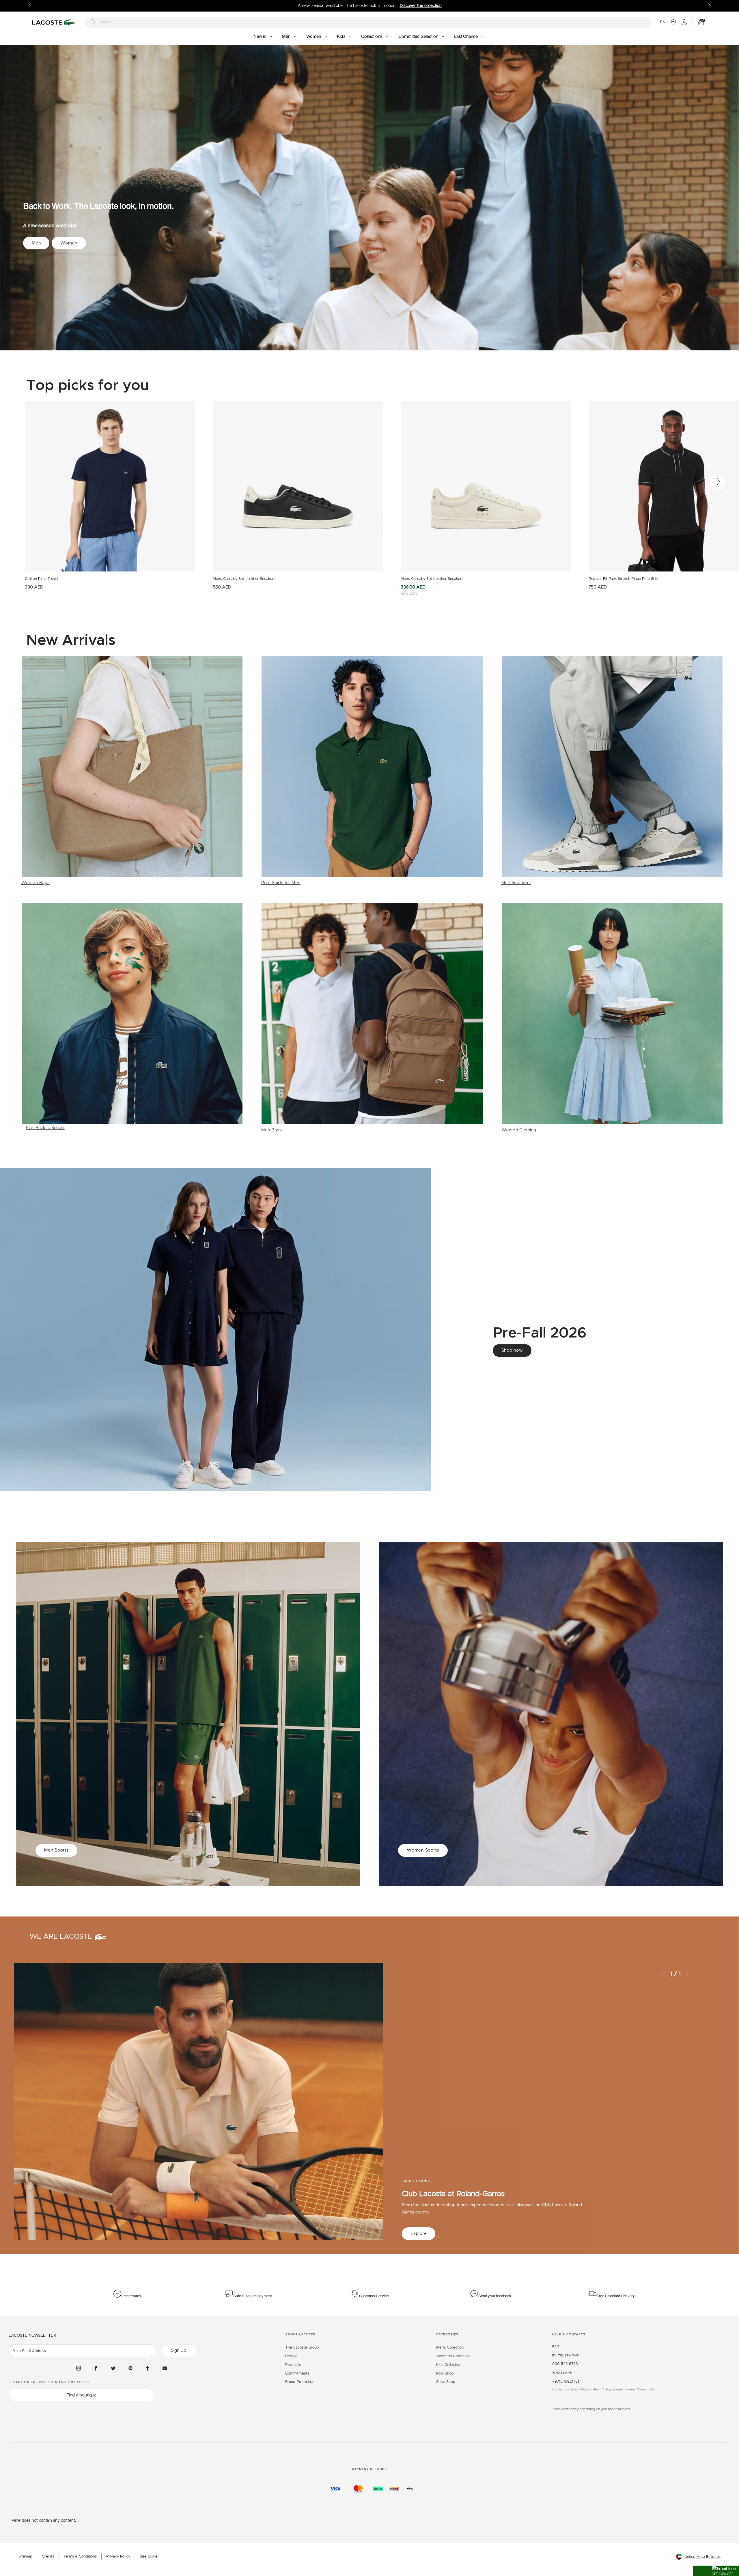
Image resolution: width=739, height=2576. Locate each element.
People (291, 2356)
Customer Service (374, 2296)
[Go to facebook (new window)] (96, 2368)
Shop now (512, 1350)
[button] (716, 2571)
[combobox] (368, 22)
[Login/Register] (684, 22)
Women (69, 243)
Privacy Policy (118, 2557)
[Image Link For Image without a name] (132, 771)
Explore (419, 2234)
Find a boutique (82, 2395)
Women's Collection (453, 2356)
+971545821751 (566, 2382)
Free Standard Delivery (616, 2296)
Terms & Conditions (80, 2557)
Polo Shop (445, 2374)
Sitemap (25, 2557)
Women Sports (423, 1850)
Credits (48, 2557)
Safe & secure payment (253, 2296)
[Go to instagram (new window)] (79, 2368)
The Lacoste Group (302, 2348)
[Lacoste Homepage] (55, 22)
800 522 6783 (566, 2364)
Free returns (131, 2296)
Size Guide (149, 2557)
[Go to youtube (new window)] (165, 2368)
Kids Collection (449, 2365)
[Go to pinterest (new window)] (130, 2368)
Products (293, 2365)
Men (36, 243)
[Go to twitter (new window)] (113, 2368)
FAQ (556, 2347)
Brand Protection (300, 2382)
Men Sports (56, 1850)
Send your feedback (495, 2296)
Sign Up (179, 2350)
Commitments (297, 2374)
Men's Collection (450, 2348)
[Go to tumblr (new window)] (148, 2368)
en (663, 22)
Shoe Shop (446, 2382)
